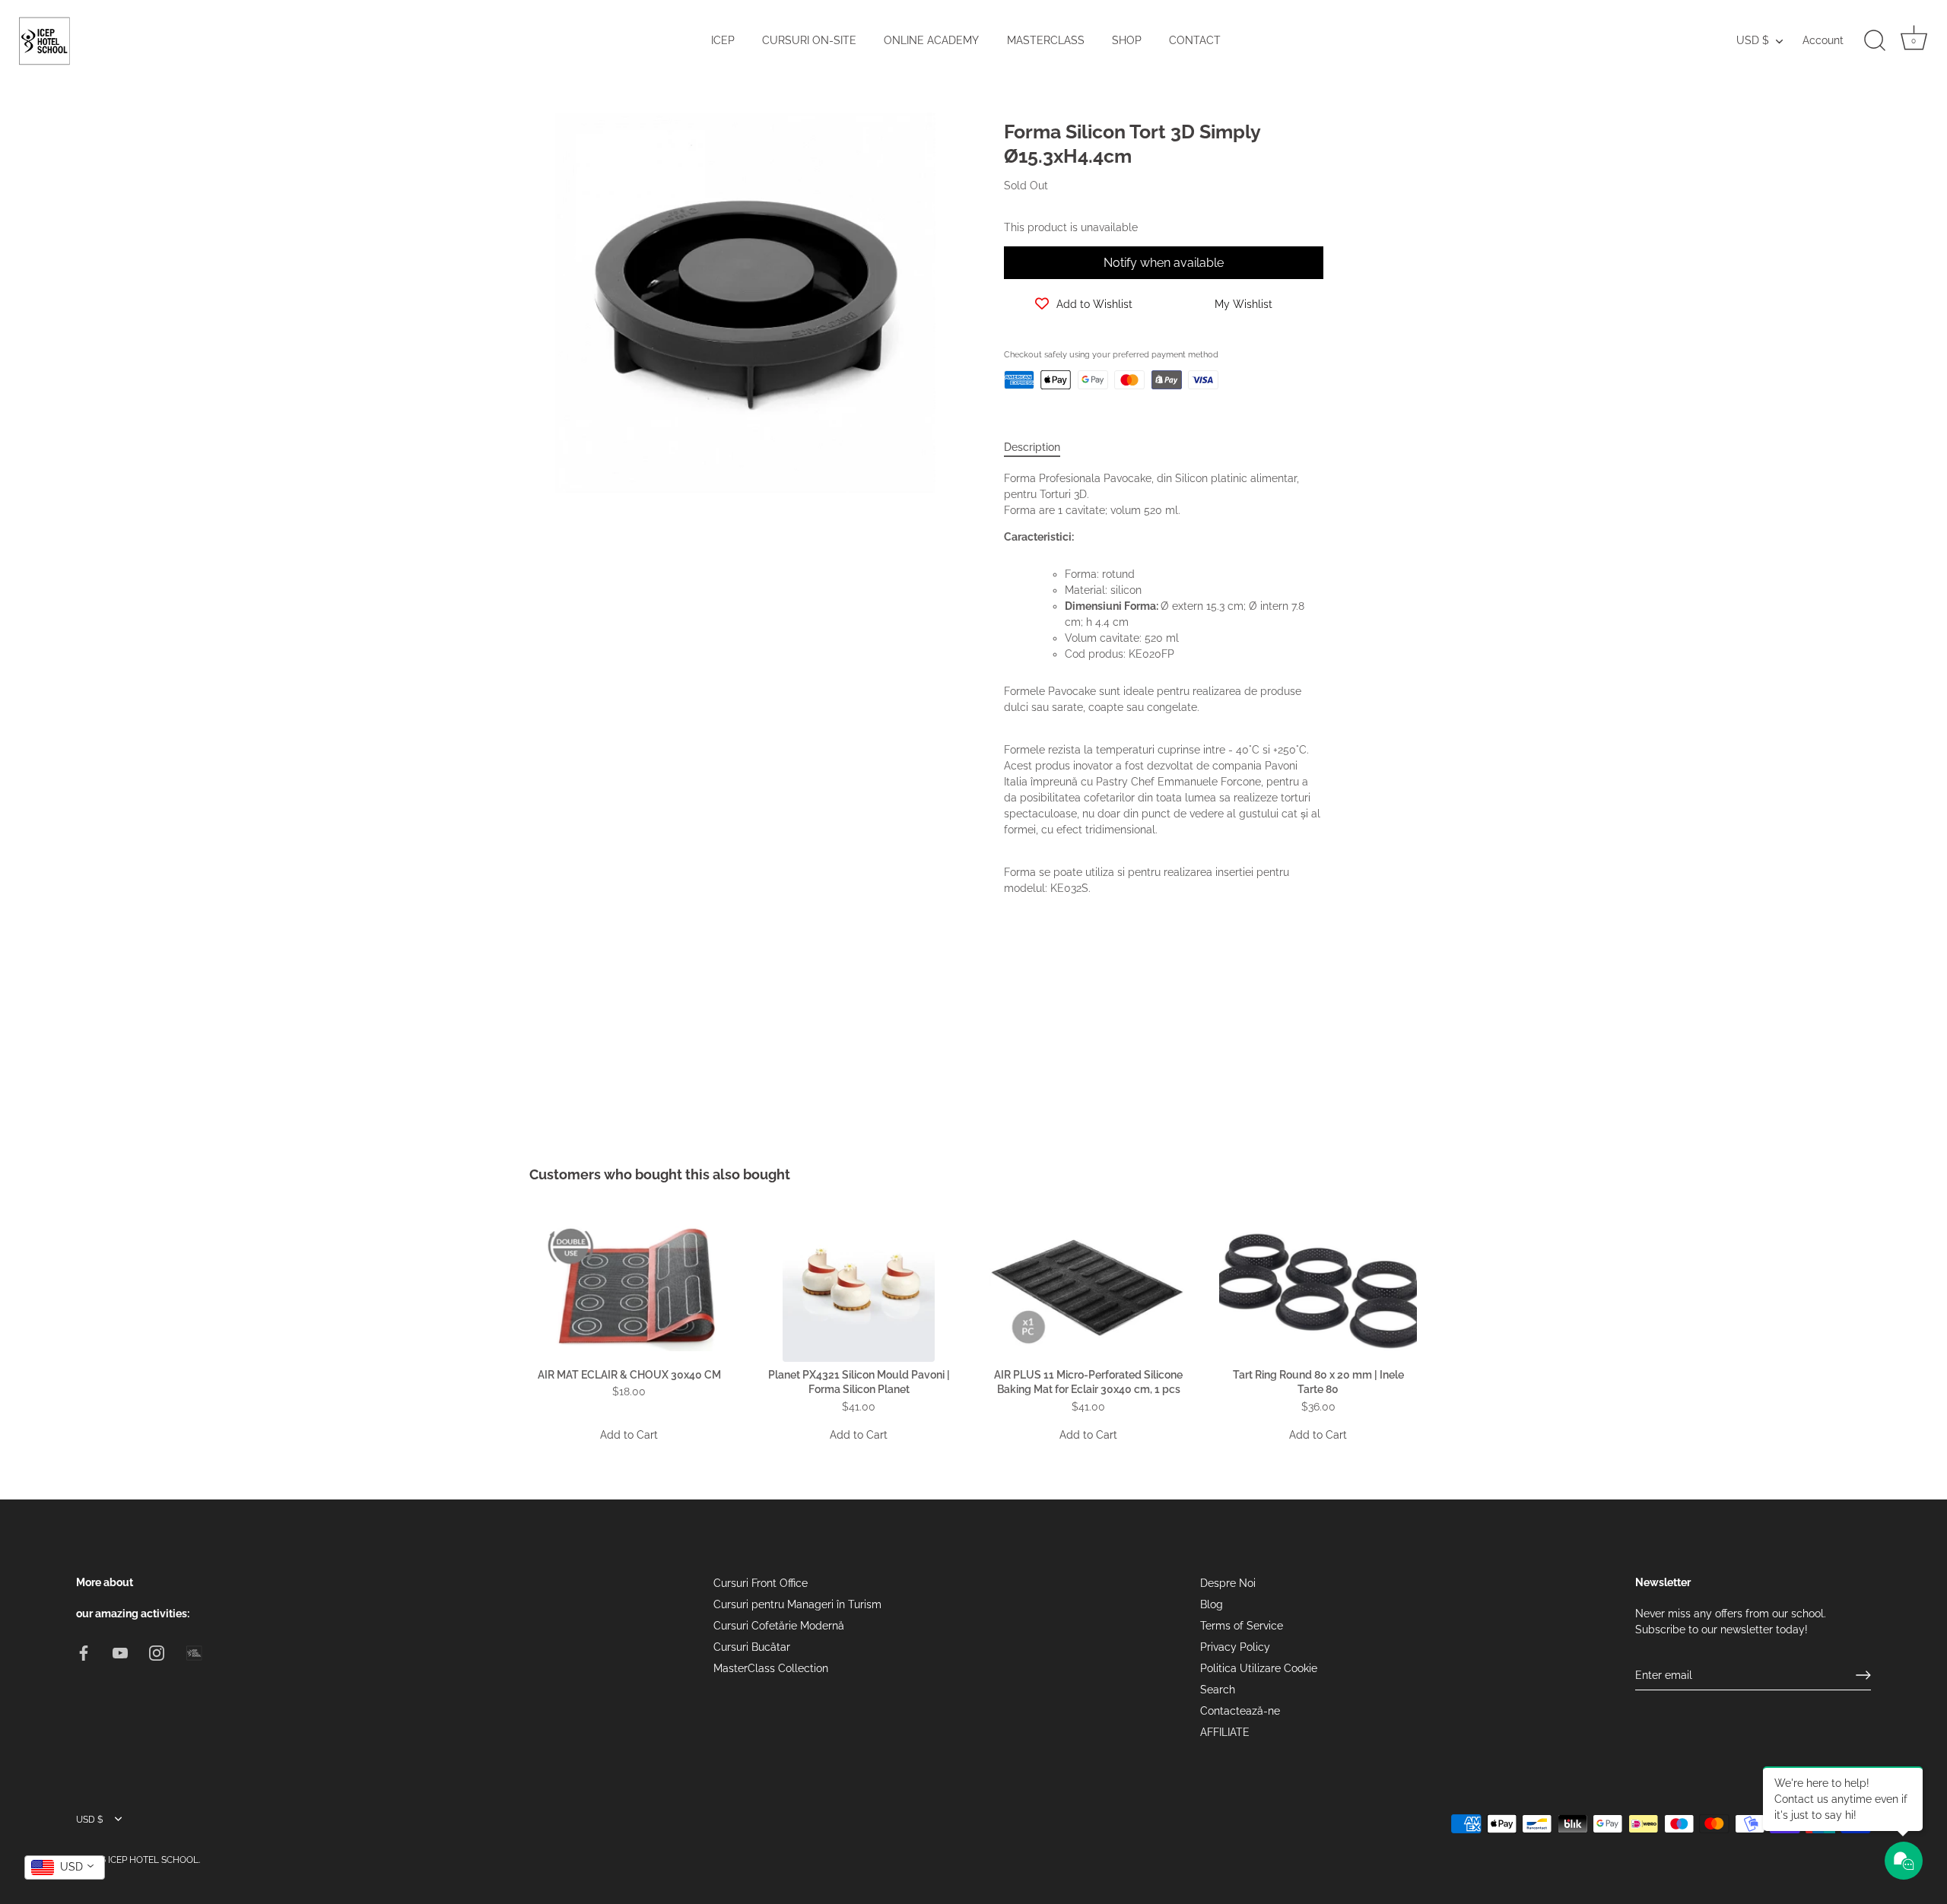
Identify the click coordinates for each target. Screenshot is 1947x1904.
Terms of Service (1242, 1626)
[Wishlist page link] (1021, 414)
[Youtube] (120, 1652)
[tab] (1040, 447)
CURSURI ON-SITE (809, 40)
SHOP (1127, 40)
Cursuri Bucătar (752, 1647)
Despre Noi (1228, 1583)
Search (1218, 1690)
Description (1032, 447)
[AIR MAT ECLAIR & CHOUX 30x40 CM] (629, 1286)
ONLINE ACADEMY (931, 40)
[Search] (1875, 41)
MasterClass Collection (771, 1668)
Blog (1212, 1604)
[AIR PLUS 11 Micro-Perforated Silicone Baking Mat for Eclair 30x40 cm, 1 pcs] (1088, 1286)
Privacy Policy (1235, 1647)
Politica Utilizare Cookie (1259, 1668)
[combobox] (65, 1868)
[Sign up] (1863, 1675)
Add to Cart (629, 1435)
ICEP (723, 40)
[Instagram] (157, 1652)
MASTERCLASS (1046, 40)
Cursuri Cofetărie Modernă (779, 1626)
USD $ (1753, 40)
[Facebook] (84, 1652)
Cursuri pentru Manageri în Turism (797, 1604)
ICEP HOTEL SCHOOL (153, 1859)
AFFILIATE (1225, 1732)
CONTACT (1195, 40)
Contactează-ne (1240, 1711)
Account (1823, 40)
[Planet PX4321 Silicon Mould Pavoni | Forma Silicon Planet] (859, 1286)
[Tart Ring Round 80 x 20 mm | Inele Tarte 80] (1318, 1286)
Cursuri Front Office (761, 1583)
